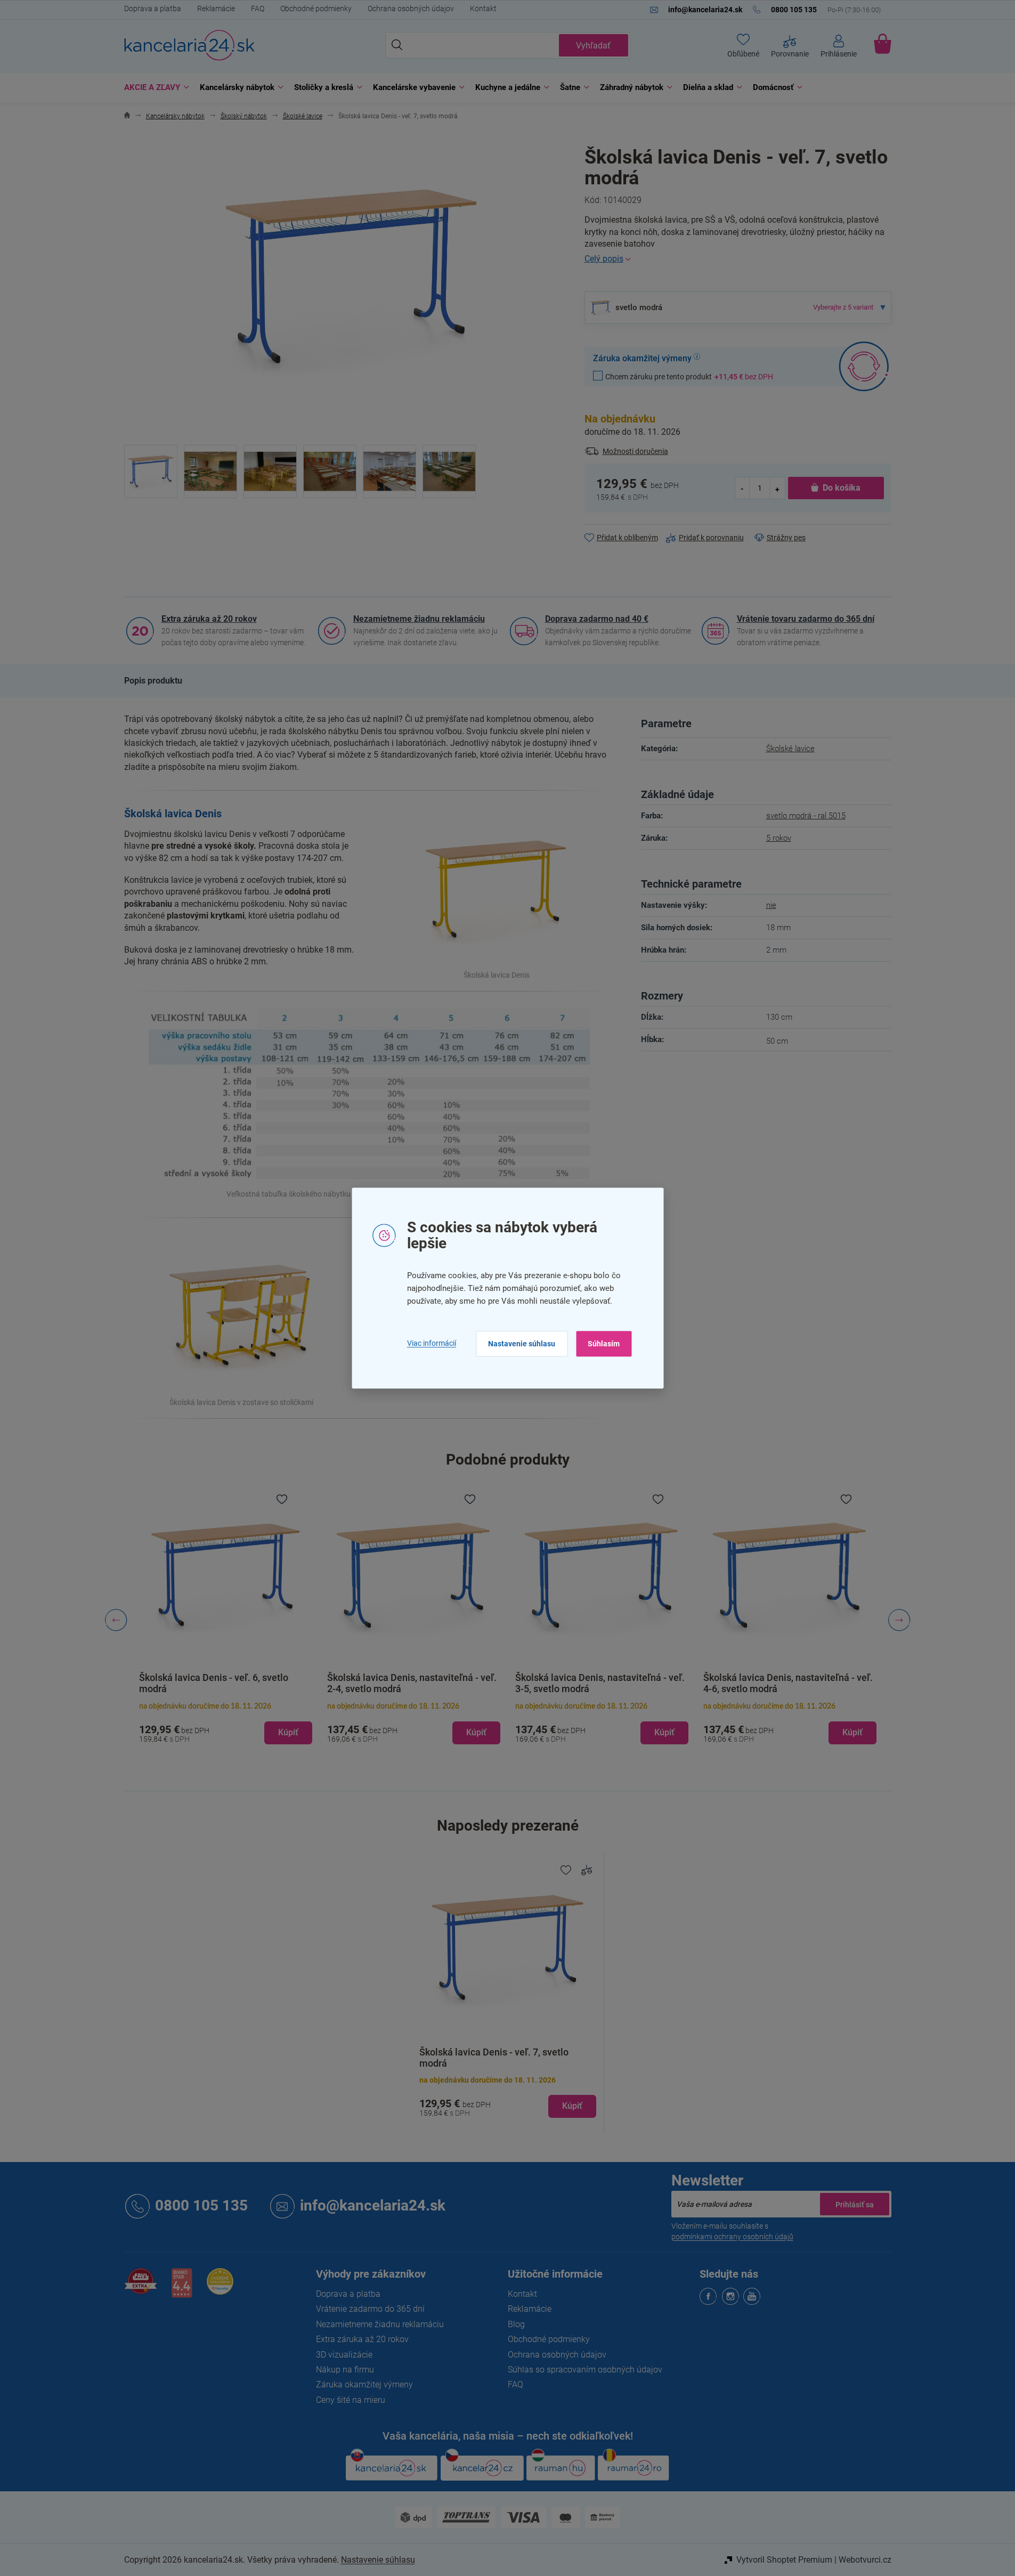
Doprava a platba (153, 9)
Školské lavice (790, 749)
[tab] (153, 681)
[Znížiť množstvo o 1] (743, 488)
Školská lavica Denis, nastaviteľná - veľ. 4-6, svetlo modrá (606, 1683)
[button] (232, 1724)
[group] (232, 1620)
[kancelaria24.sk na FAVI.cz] (141, 2287)
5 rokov (779, 838)
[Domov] (127, 116)
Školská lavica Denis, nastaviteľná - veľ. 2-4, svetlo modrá (230, 1683)
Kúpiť (572, 2106)
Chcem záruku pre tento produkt (689, 376)
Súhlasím (604, 1344)
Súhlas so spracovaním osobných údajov (585, 2370)
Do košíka (842, 488)
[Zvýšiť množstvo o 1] (777, 488)
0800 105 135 (201, 2205)
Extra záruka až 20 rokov (209, 619)
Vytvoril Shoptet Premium (784, 2560)
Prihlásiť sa (855, 2204)
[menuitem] (154, 88)
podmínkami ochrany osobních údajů (732, 2237)
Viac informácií (432, 1344)
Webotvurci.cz (865, 2560)
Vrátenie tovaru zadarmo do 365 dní (806, 619)
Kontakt (483, 9)
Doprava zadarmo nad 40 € (597, 619)
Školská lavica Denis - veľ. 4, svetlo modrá (784, 1683)
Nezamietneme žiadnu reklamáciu (419, 619)
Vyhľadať (593, 46)
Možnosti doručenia (635, 451)
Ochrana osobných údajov (411, 9)
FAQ (258, 9)
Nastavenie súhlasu (522, 1344)
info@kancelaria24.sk (373, 2205)
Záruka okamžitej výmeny (364, 2384)
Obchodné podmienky (316, 9)
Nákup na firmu (345, 2370)
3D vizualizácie (344, 2355)
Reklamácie (216, 9)
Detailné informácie (738, 259)
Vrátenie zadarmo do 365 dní (370, 2309)
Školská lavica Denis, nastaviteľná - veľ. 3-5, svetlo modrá (418, 1683)
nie (771, 905)
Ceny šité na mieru (351, 2400)
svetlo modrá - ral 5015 (806, 816)
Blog (516, 2324)
